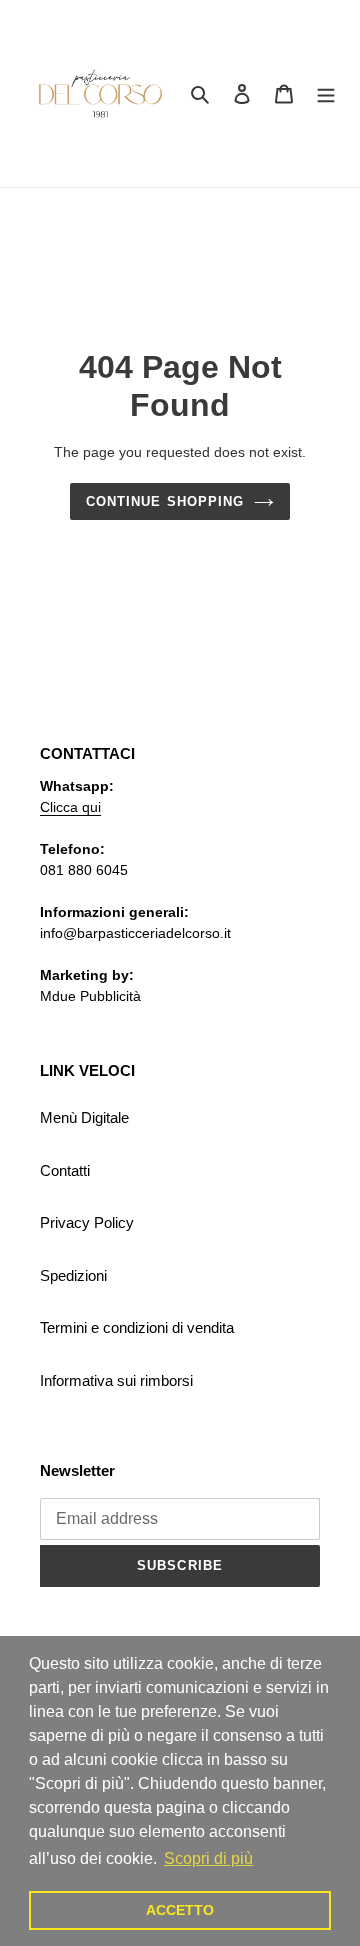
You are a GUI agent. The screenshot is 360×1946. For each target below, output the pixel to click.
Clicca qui (70, 807)
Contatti (65, 1170)
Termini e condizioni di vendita (137, 1327)
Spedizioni (73, 1275)
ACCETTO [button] (180, 1910)
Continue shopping (165, 501)
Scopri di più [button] (208, 1858)
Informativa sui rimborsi (116, 1380)
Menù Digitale (84, 1117)
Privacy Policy (87, 1222)
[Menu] (326, 93)
